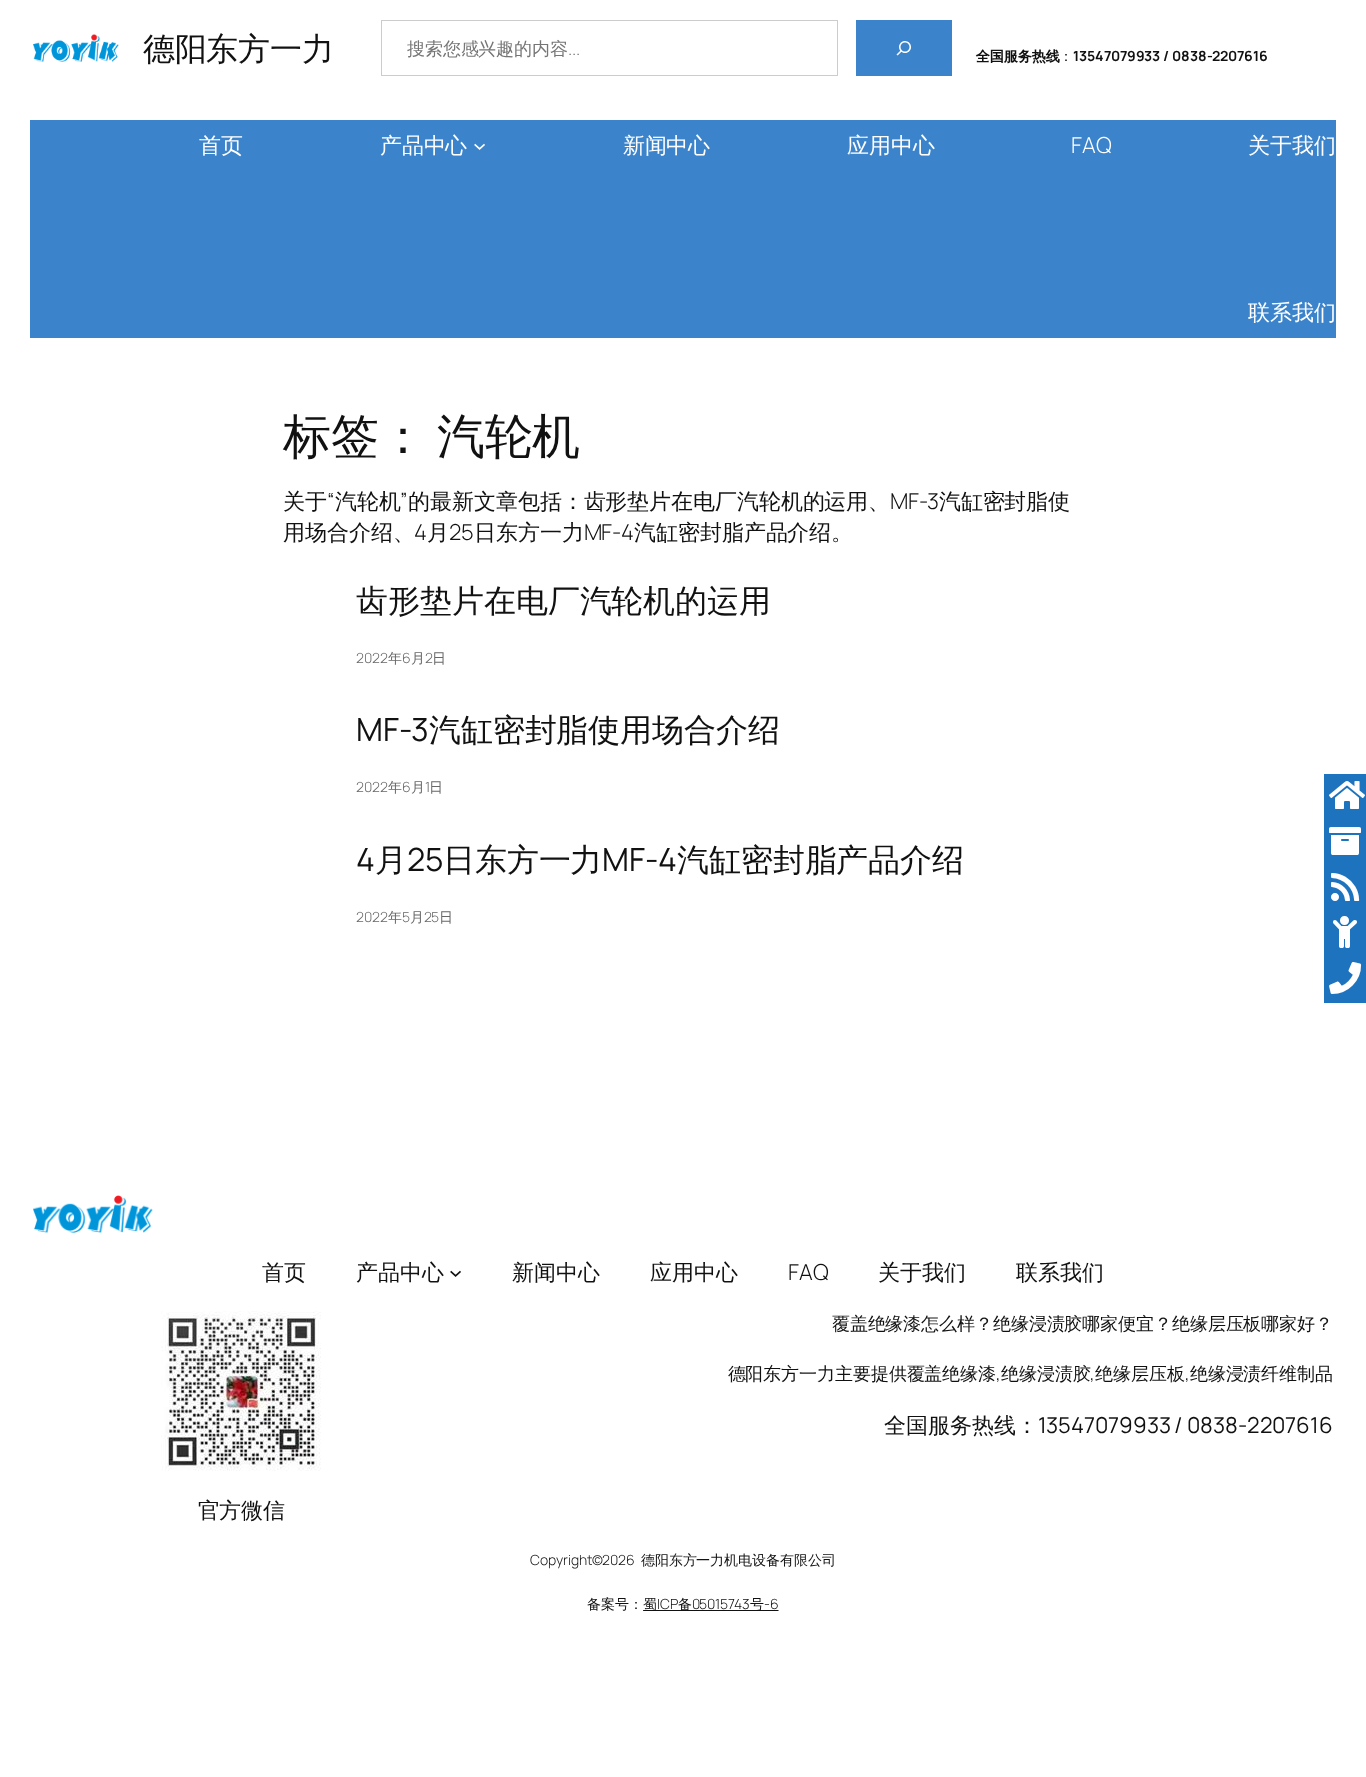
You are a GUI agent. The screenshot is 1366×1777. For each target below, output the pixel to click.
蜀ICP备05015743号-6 (710, 1603)
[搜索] (904, 48)
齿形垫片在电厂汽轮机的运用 (563, 600)
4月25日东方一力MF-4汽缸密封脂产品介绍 (660, 859)
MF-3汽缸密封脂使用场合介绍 (568, 729)
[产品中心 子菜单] (479, 145)
